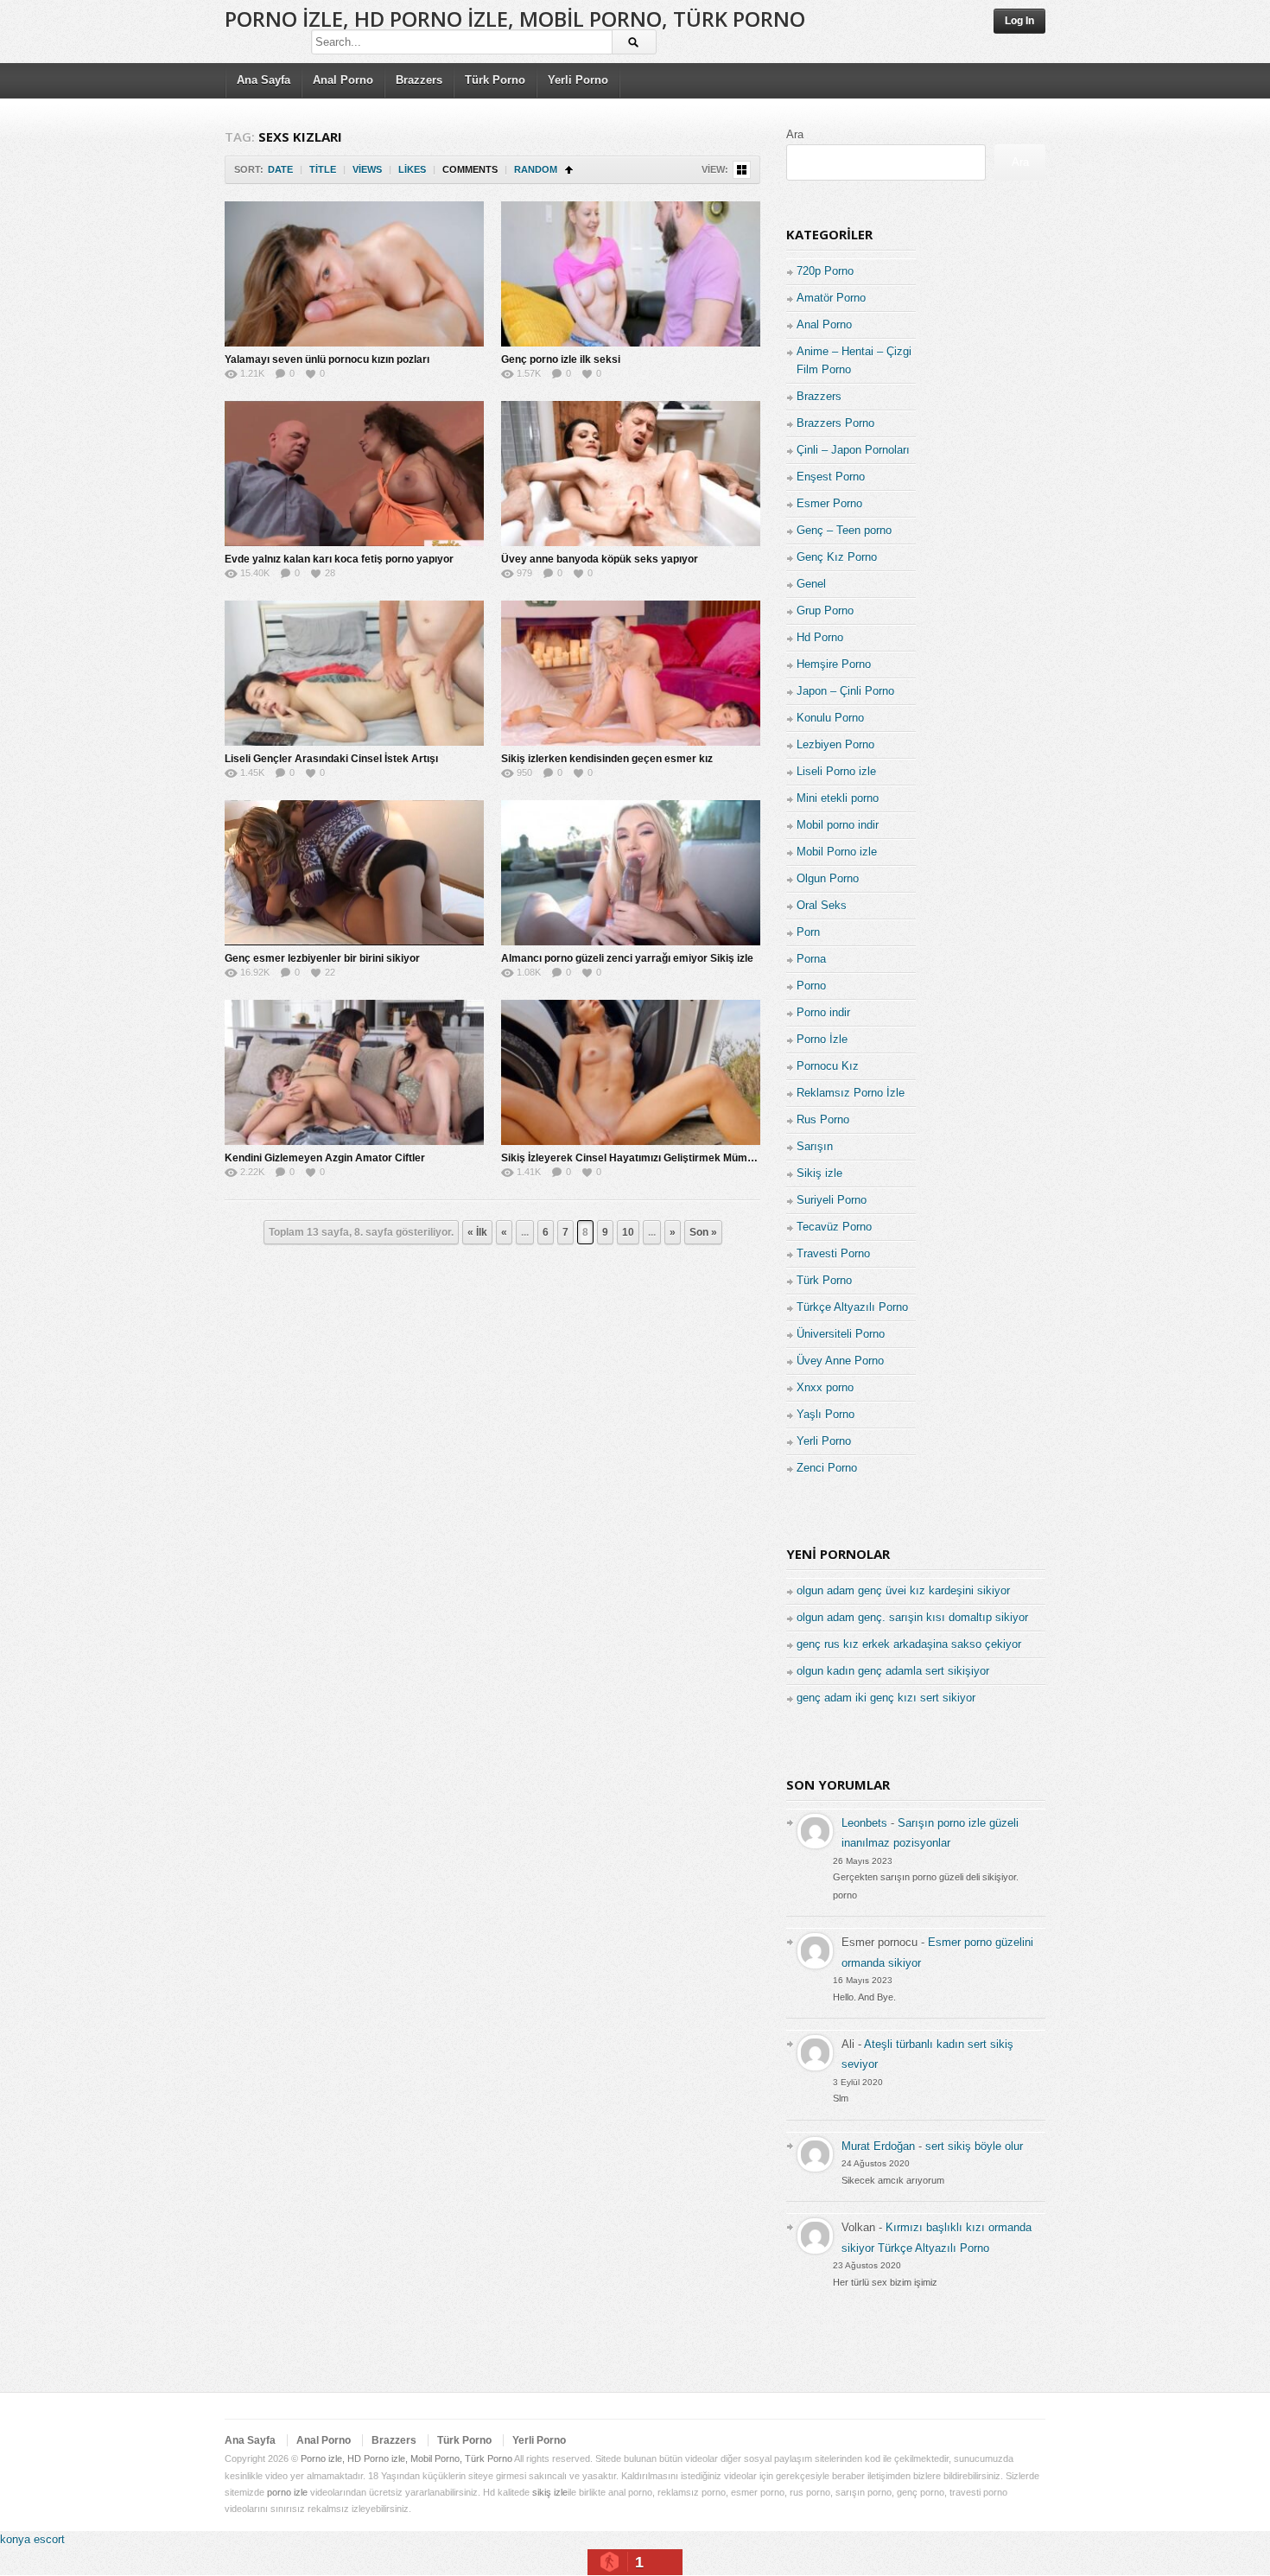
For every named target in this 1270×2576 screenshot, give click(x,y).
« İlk (477, 1232)
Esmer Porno (829, 503)
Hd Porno (820, 637)
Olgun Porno (828, 878)
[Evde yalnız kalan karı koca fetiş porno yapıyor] (354, 474)
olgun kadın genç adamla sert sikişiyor (893, 1671)
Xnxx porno (825, 1387)
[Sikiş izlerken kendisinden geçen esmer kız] (631, 673)
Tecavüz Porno (834, 1227)
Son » (703, 1232)
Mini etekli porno (838, 798)
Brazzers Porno (835, 423)
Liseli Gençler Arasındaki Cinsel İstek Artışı (331, 759)
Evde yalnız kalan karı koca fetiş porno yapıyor (339, 559)
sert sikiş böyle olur (974, 2146)
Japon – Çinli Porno (845, 691)
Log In (1019, 21)
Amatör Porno (831, 298)
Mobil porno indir (838, 825)
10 (628, 1232)
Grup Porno (825, 611)
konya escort (32, 2539)
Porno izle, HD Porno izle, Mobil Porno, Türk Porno (515, 19)
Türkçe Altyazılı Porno (852, 1307)
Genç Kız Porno (837, 557)
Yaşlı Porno (825, 1414)
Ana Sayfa (264, 80)
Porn (808, 932)
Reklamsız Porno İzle (851, 1093)
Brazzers (419, 80)
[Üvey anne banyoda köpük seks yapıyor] (631, 474)
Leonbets (864, 1823)
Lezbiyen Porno (835, 744)
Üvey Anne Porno (840, 1361)
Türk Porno (495, 80)
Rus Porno (823, 1119)
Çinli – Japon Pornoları (853, 450)
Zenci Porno (827, 1468)
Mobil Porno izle (837, 852)
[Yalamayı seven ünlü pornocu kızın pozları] (354, 274)
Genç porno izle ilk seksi (561, 359)
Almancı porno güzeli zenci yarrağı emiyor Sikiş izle (627, 958)
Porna (811, 959)
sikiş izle (550, 2492)
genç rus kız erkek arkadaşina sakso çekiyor (909, 1644)
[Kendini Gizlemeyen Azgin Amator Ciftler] (354, 1072)
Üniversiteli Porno (841, 1334)
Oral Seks (822, 905)
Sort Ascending (569, 170)
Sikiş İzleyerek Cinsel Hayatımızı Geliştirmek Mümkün (633, 1158)
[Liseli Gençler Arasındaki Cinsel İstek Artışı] (354, 673)
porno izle (287, 2492)
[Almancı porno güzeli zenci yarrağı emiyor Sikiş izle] (631, 873)
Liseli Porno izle (836, 771)
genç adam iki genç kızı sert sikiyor (886, 1698)
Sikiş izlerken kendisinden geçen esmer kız (607, 759)
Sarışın (815, 1146)
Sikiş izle (819, 1173)
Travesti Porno (833, 1253)
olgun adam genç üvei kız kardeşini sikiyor (903, 1590)
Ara (795, 134)
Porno (811, 986)
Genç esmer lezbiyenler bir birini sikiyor (322, 958)
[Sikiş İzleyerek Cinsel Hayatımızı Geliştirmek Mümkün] (631, 1072)
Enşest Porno (831, 477)
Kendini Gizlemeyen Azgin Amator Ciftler (325, 1158)
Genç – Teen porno (844, 530)
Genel (811, 584)
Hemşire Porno (834, 664)
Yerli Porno (578, 80)
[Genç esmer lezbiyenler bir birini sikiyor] (354, 873)
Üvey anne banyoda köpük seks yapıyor (600, 559)
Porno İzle (822, 1039)
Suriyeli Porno (832, 1200)
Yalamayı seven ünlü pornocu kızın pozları (327, 359)
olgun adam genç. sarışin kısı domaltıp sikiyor (912, 1617)
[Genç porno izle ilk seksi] (631, 274)
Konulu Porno (830, 718)
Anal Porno (343, 80)
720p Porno (825, 271)
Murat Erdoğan (878, 2146)
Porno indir (823, 1012)
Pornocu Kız (828, 1066)
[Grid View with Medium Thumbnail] (742, 170)
